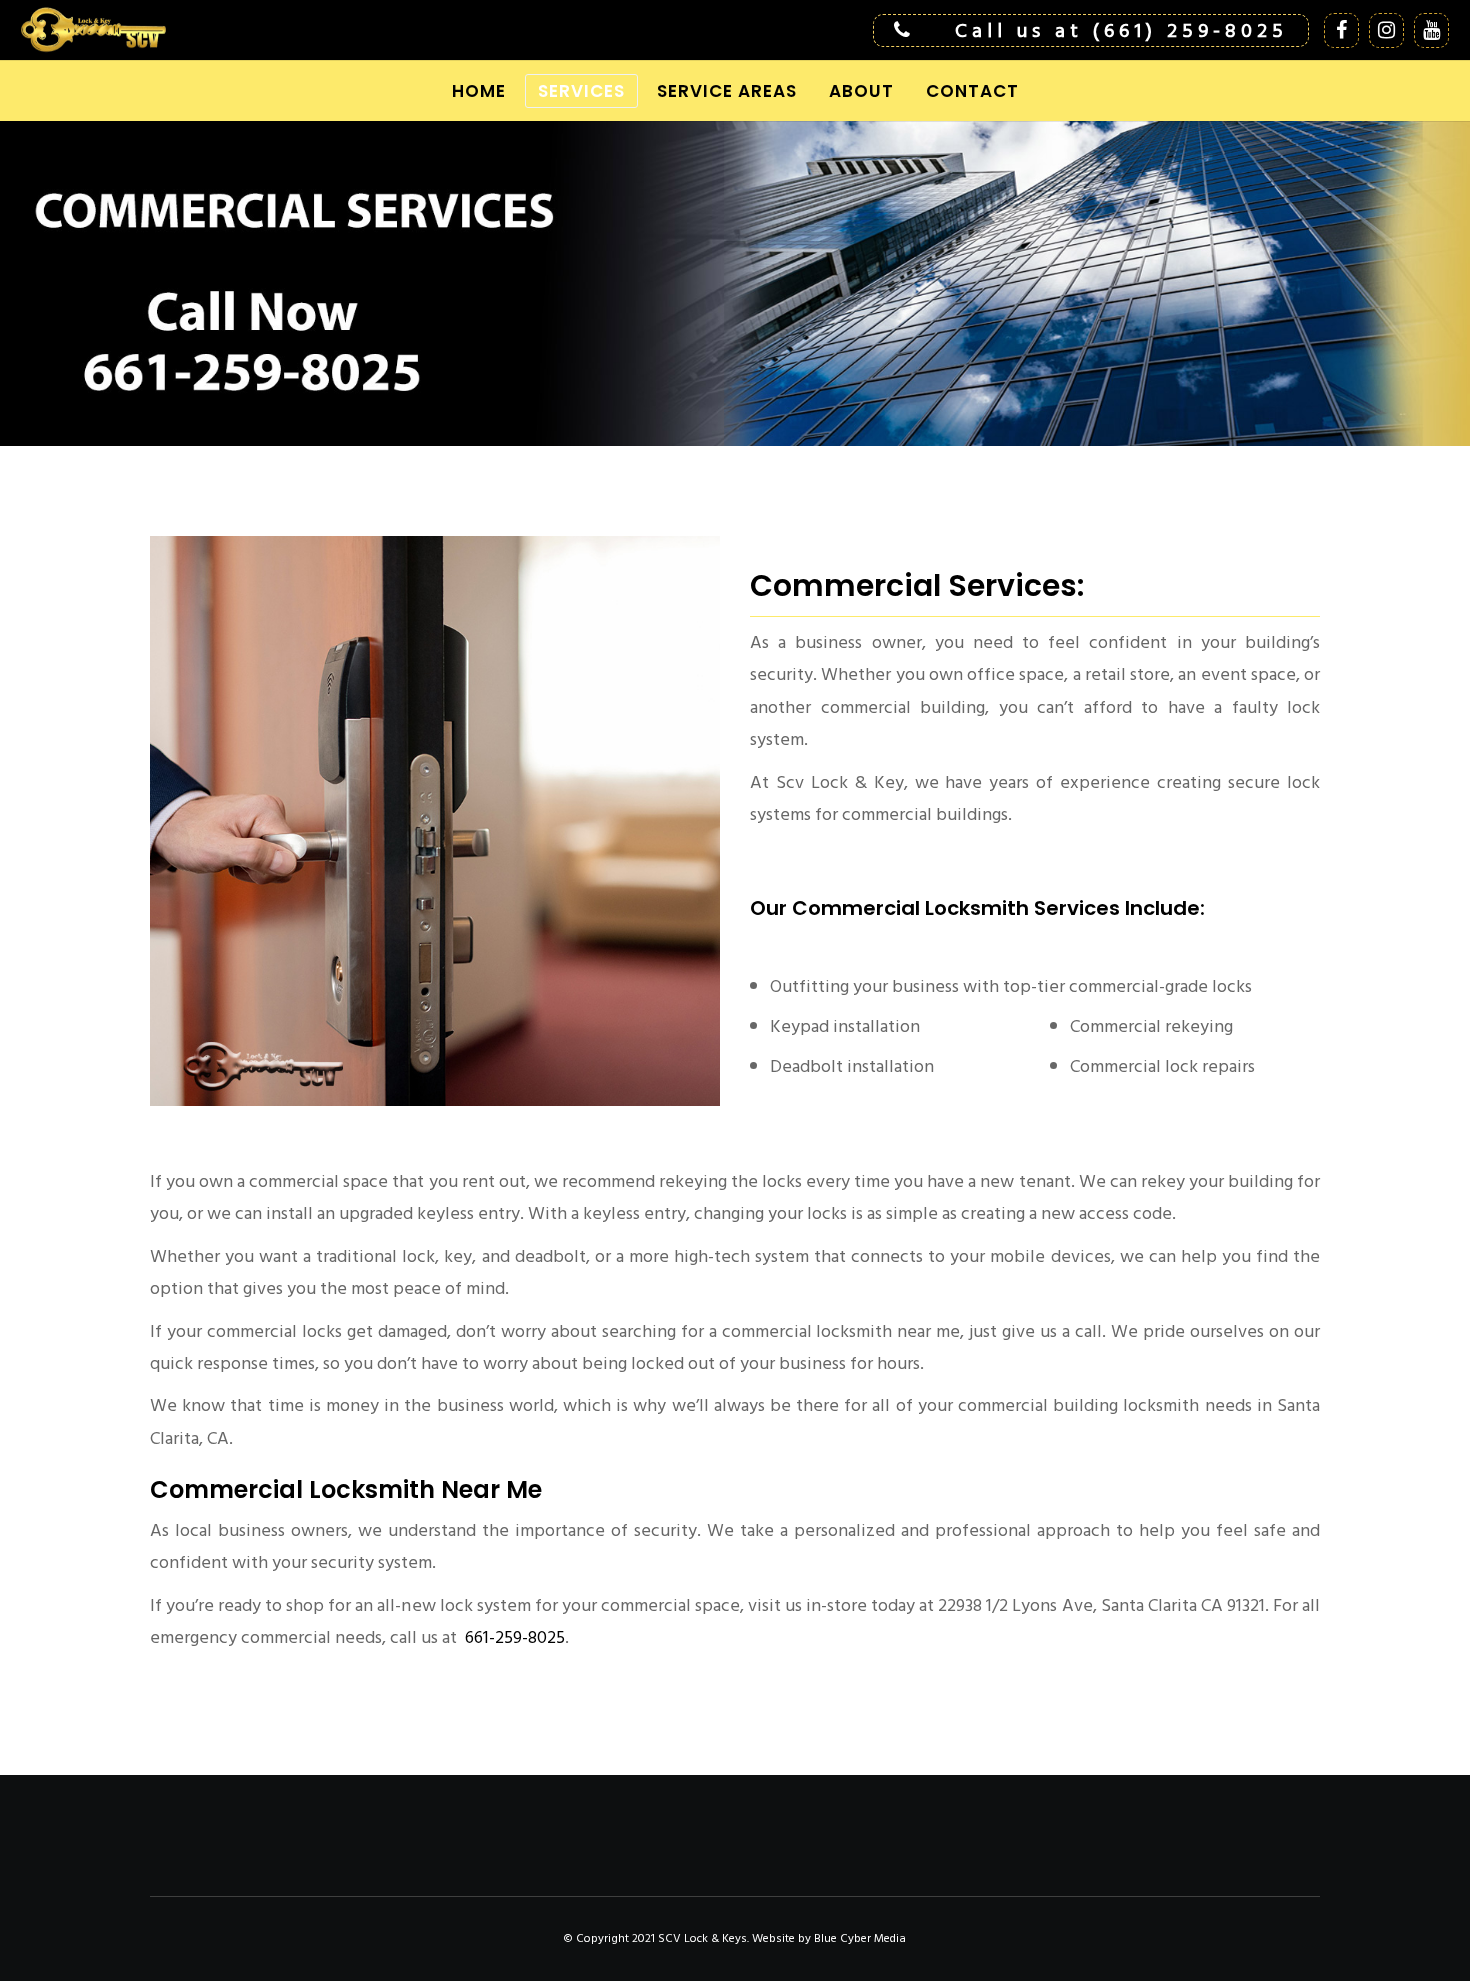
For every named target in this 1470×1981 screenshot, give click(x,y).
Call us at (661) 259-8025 (1121, 31)
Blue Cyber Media (860, 1938)
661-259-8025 (513, 1637)
